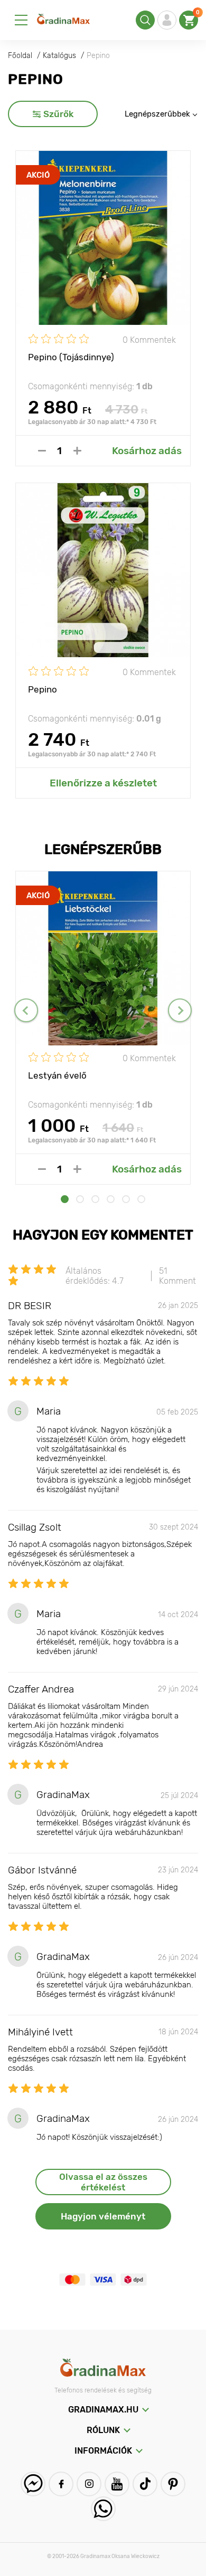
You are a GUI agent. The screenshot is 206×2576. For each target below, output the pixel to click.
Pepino (43, 689)
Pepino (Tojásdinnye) (71, 357)
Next (180, 1010)
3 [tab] (95, 1199)
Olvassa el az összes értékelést (103, 2182)
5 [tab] (126, 1199)
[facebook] (61, 2484)
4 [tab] (111, 1199)
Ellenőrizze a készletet (103, 783)
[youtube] (117, 2484)
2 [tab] (80, 1199)
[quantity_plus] (77, 451)
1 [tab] (65, 1199)
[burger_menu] (21, 20)
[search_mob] (145, 20)
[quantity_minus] (42, 451)
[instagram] (89, 2484)
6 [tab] (141, 1199)
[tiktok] (145, 2484)
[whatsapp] (103, 2509)
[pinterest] (173, 2484)
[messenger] (33, 2484)
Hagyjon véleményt (103, 2216)
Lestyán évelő (57, 1075)
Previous (26, 1010)
